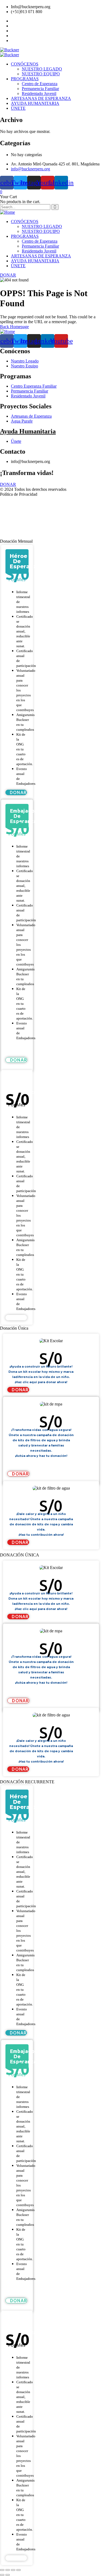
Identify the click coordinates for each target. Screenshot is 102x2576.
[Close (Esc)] (2, 2570)
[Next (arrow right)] (8, 2575)
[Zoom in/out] (18, 2570)
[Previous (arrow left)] (2, 2575)
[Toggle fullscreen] (13, 2570)
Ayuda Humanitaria (28, 431)
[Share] (8, 2570)
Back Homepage (14, 327)
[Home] (7, 212)
